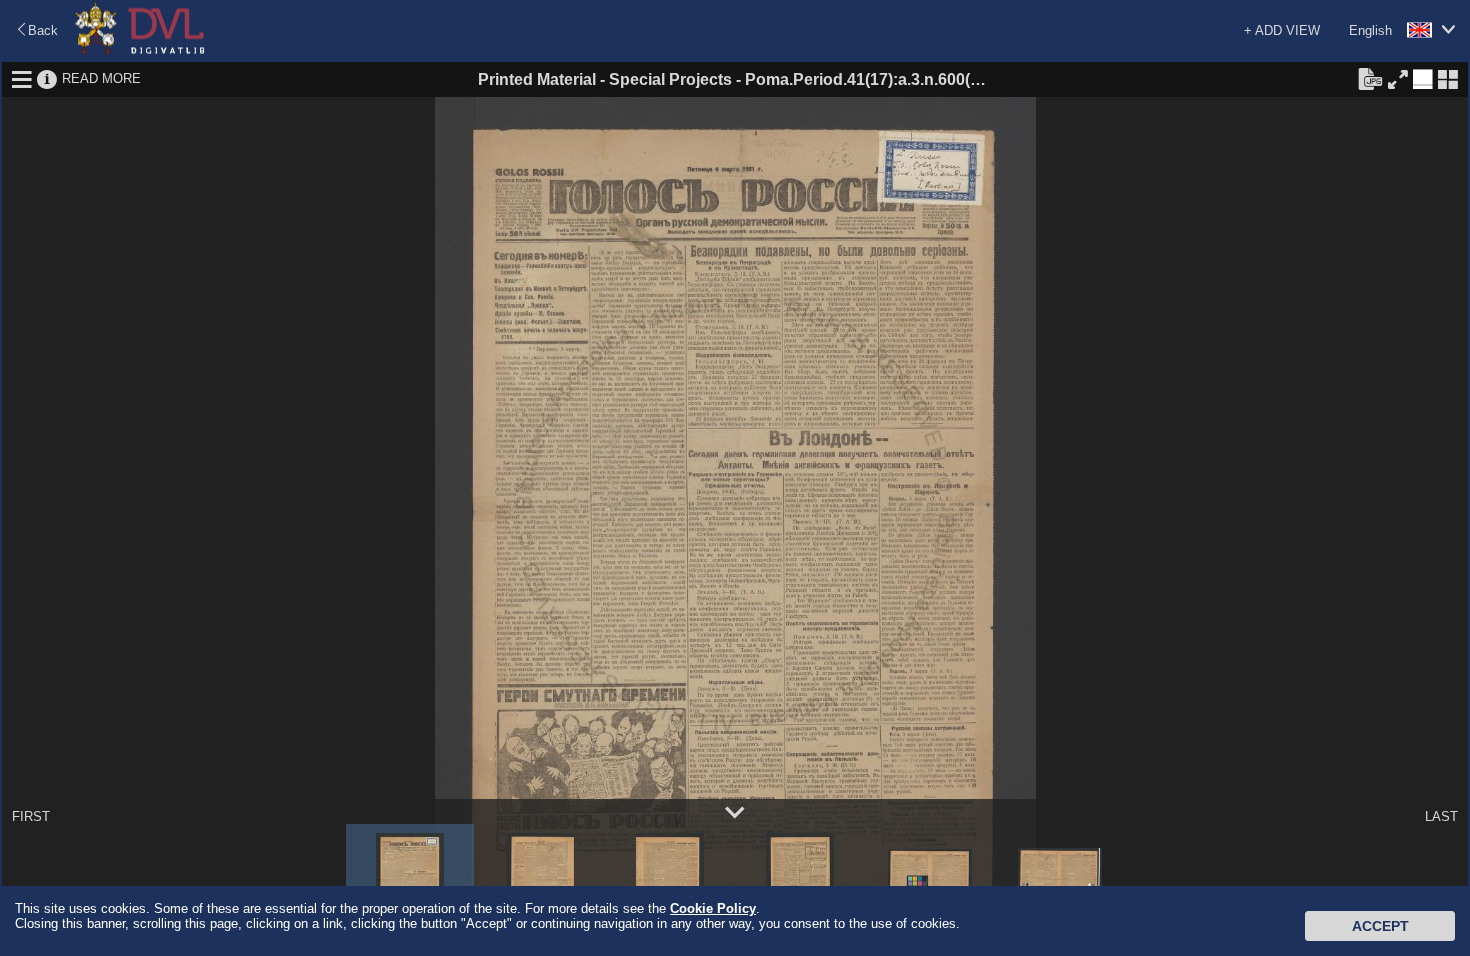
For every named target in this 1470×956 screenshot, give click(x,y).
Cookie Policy (713, 908)
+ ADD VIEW (1282, 30)
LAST (1441, 816)
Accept (1380, 926)
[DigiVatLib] (140, 50)
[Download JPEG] (1370, 78)
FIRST (31, 816)
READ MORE (101, 78)
